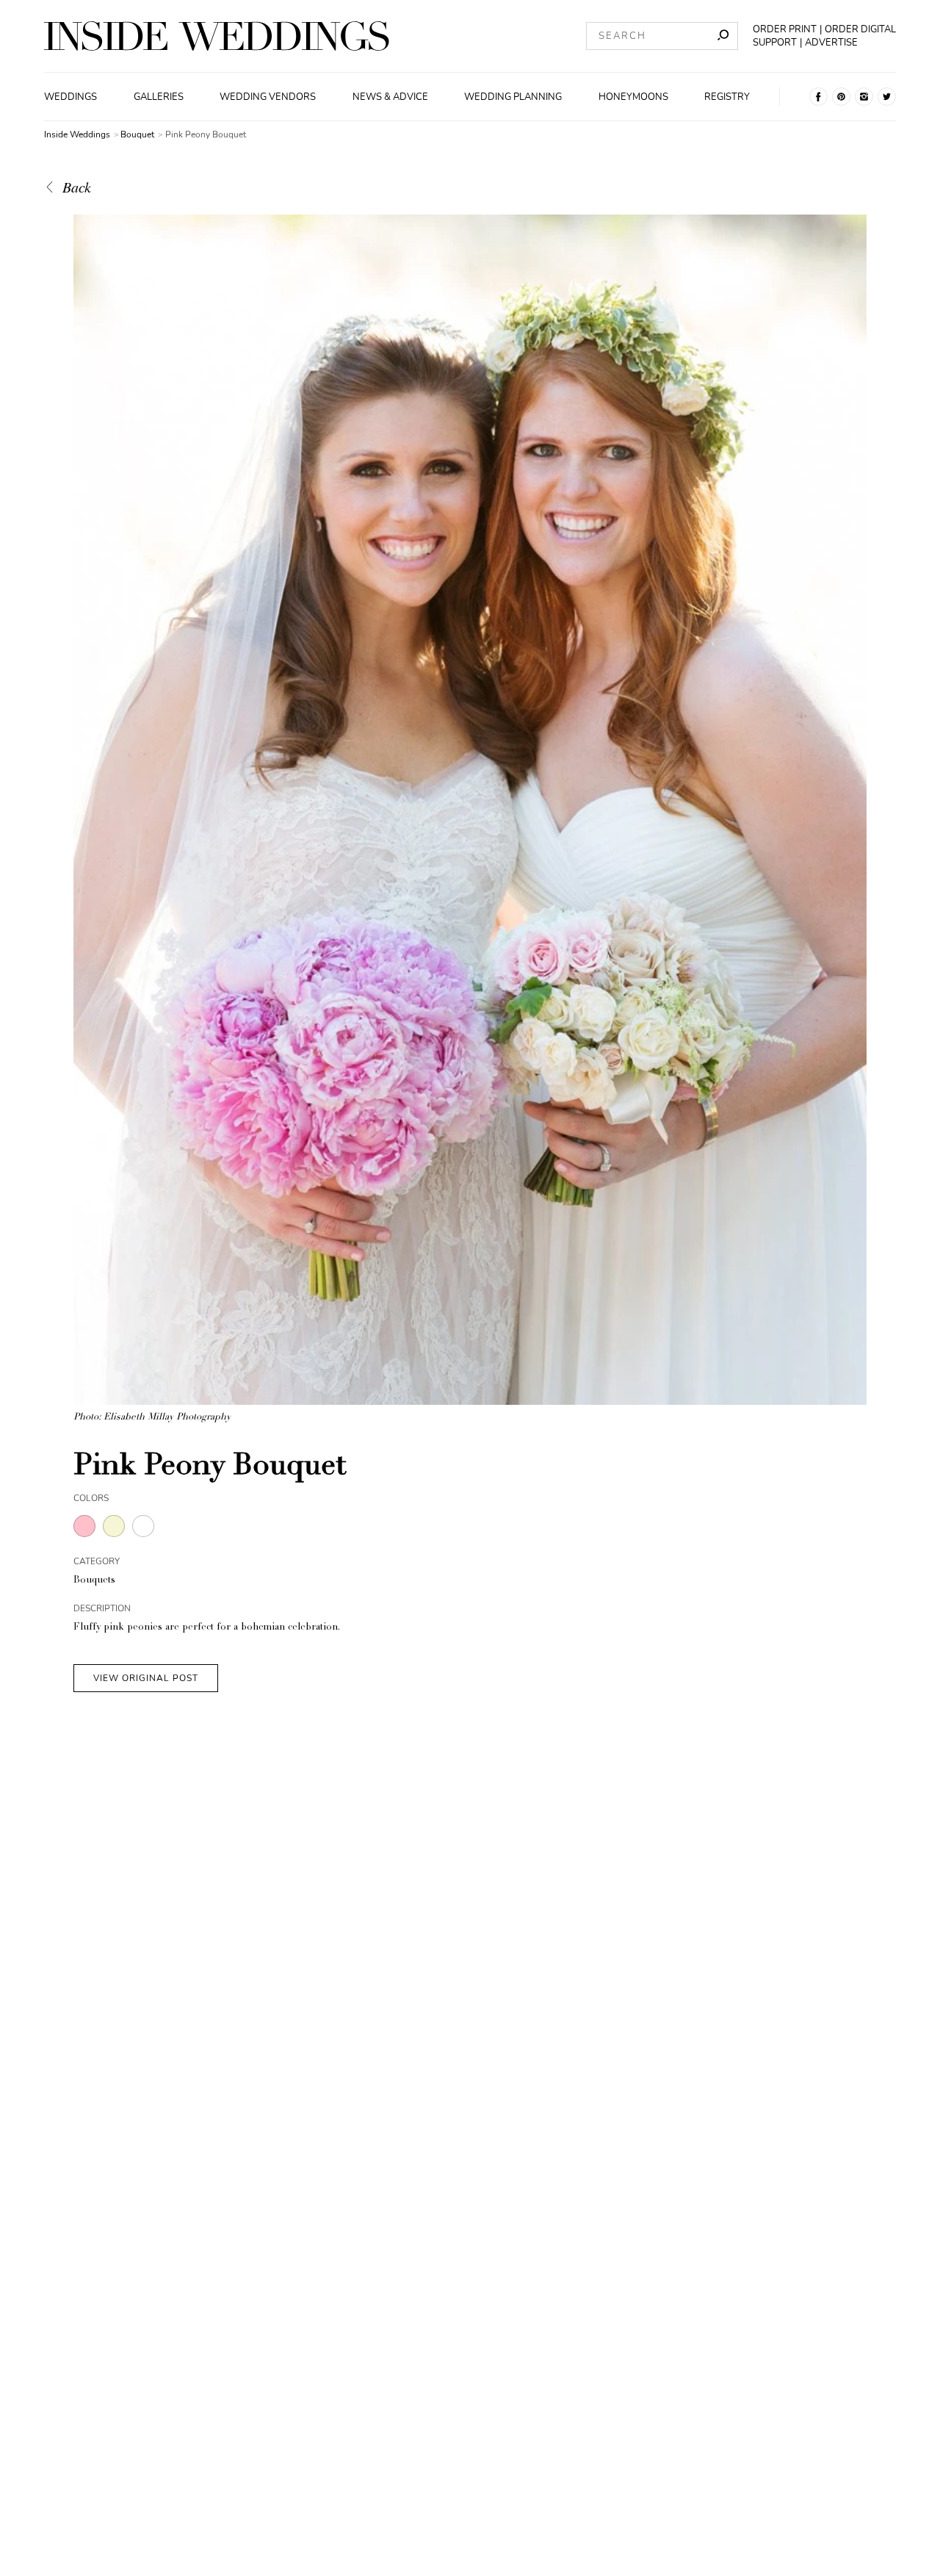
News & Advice (390, 97)
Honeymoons (633, 97)
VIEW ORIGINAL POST (146, 1678)
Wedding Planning (513, 97)
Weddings (70, 97)
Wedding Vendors (268, 97)
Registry (727, 97)
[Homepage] (217, 36)
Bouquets (94, 1581)
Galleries (159, 97)
